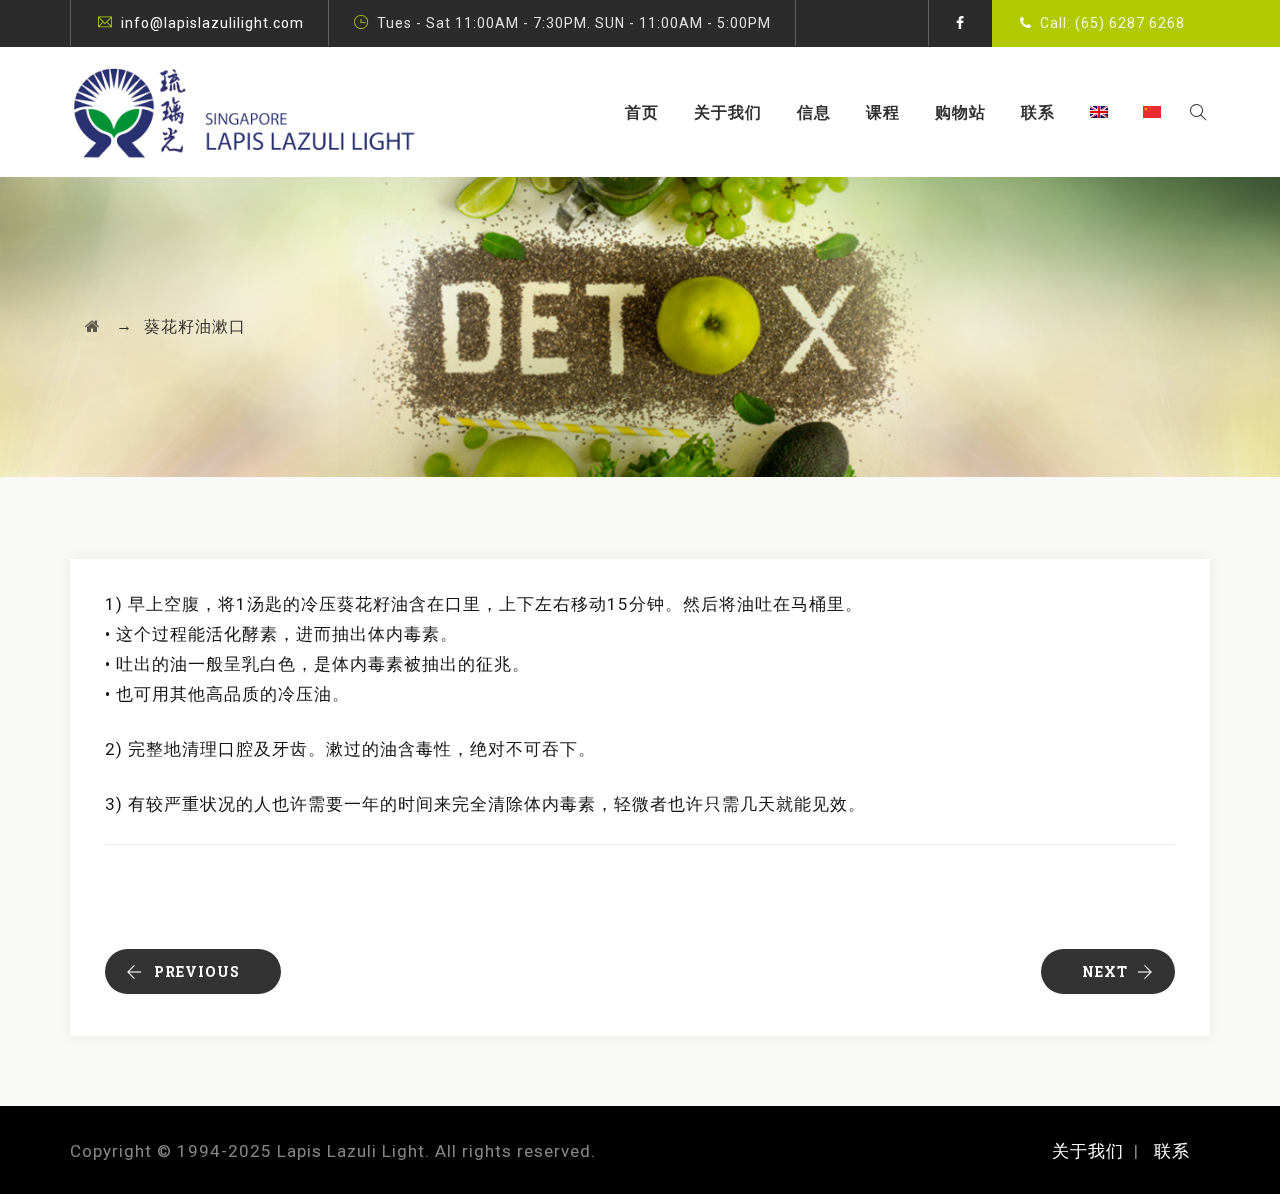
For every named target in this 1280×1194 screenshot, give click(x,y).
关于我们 (728, 111)
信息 (814, 111)
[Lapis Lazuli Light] (244, 112)
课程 (883, 111)
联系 (1038, 111)
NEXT (1105, 971)
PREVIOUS (197, 971)
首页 (642, 111)
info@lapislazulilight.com (212, 23)
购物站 (960, 111)
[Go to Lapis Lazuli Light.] (93, 326)
